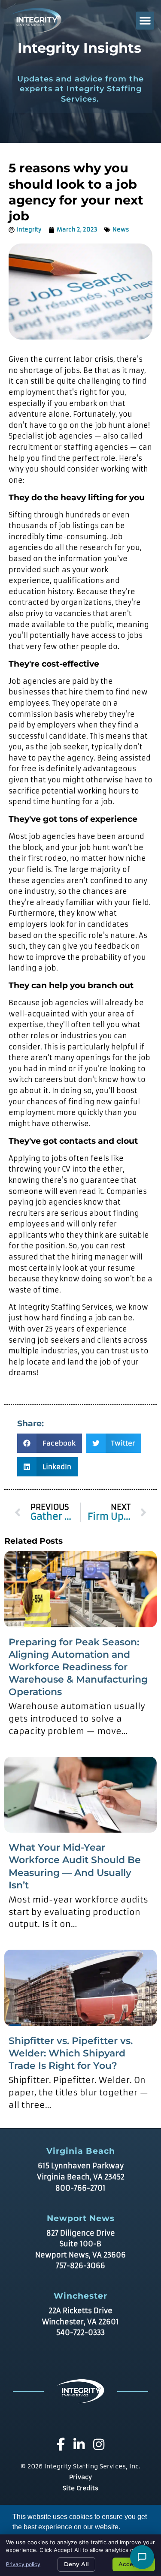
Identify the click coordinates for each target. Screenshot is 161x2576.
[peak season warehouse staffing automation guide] (80, 1589)
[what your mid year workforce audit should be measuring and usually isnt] (80, 1795)
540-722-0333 (80, 2333)
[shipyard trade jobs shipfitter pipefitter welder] (80, 1988)
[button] (145, 21)
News (121, 230)
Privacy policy (23, 2564)
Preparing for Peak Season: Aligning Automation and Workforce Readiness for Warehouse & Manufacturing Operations (78, 1667)
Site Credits (80, 2488)
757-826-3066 (80, 2266)
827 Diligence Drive (81, 2233)
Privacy (80, 2477)
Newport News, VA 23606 (80, 2255)
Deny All (76, 2564)
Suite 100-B (80, 2244)
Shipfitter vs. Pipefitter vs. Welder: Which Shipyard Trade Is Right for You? (71, 2053)
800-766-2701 (80, 2188)
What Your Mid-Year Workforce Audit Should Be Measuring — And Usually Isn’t (75, 1866)
